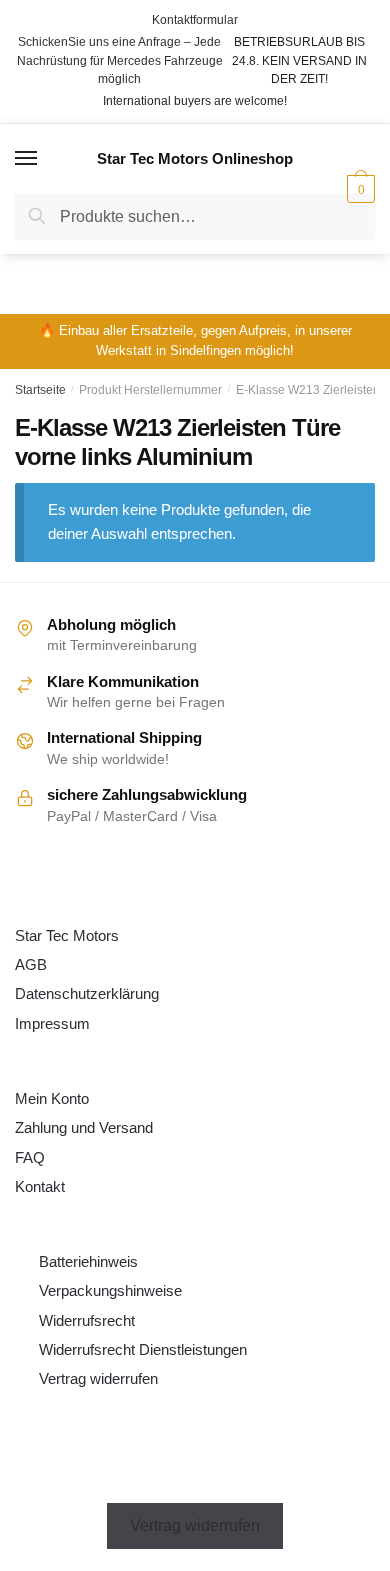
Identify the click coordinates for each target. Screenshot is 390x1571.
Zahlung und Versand (84, 1127)
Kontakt (40, 1186)
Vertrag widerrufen (98, 1378)
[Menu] (27, 159)
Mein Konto (52, 1098)
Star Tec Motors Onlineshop (195, 158)
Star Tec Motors (67, 935)
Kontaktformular (195, 20)
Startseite (40, 390)
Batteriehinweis (88, 1261)
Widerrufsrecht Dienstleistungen (143, 1349)
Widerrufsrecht (87, 1320)
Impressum (52, 1023)
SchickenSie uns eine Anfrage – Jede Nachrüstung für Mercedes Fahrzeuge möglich (120, 60)
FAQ (30, 1157)
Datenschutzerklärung (87, 993)
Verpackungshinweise (110, 1290)
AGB (31, 964)
